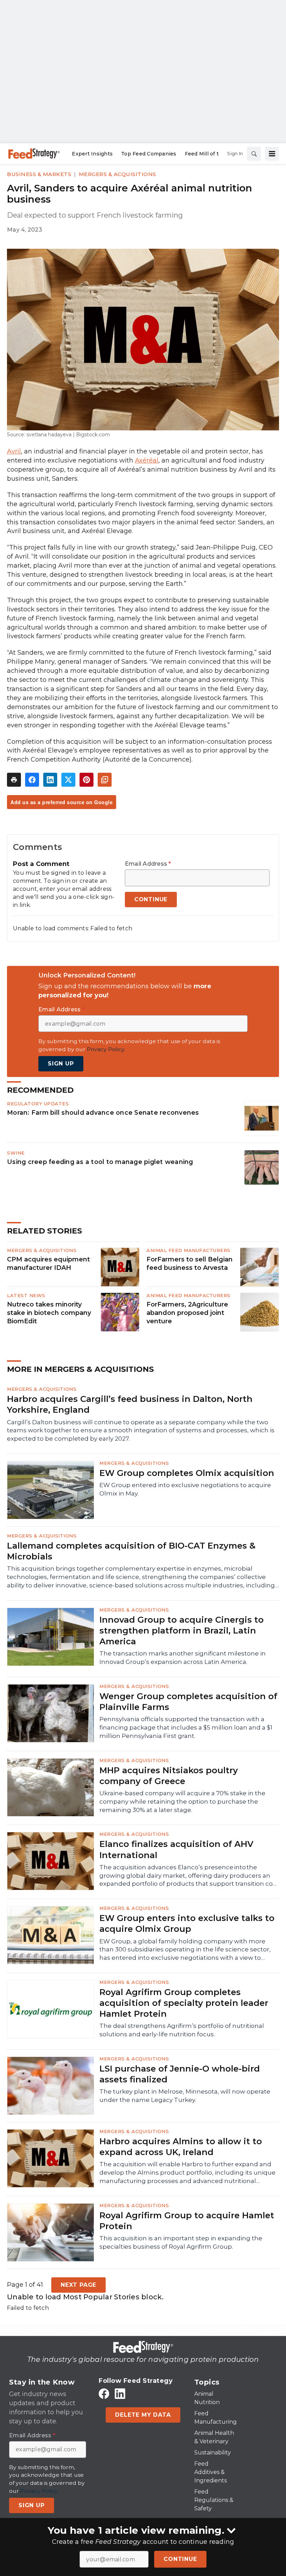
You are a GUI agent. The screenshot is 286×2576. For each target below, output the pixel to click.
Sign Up (61, 1064)
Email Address (148, 864)
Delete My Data (143, 2415)
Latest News (26, 1295)
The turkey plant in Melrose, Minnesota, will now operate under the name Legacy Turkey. (185, 2096)
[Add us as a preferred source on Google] (105, 780)
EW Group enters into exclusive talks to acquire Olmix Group (187, 1923)
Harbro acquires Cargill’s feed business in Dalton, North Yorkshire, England (130, 1404)
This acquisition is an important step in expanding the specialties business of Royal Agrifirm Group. (181, 2242)
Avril (14, 451)
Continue (180, 2559)
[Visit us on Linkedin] (120, 2393)
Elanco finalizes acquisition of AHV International (176, 1849)
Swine (16, 1153)
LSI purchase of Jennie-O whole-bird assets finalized (180, 2074)
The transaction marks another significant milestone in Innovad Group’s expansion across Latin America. (183, 1658)
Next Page (78, 2285)
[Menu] (272, 154)
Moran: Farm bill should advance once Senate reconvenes (103, 1112)
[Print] (14, 780)
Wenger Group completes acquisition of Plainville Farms (188, 1702)
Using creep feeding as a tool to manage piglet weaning (100, 1162)
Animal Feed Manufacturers (189, 1250)
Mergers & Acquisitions (118, 174)
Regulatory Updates (38, 1104)
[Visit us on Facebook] (104, 2393)
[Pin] (86, 780)
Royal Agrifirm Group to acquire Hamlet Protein (187, 2221)
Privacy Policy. (106, 1049)
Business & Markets (39, 174)
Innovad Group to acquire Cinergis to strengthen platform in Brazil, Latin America (182, 1631)
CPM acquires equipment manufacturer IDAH (48, 1264)
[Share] (32, 780)
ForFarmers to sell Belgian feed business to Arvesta (190, 1264)
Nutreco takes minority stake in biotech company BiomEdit (49, 1313)
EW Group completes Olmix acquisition (187, 1473)
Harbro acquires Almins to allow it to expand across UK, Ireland (181, 2147)
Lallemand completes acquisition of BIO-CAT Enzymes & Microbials (131, 1551)
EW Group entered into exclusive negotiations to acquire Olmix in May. (185, 1489)
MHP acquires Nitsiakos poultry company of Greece (169, 1776)
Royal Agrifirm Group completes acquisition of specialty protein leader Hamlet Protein (184, 2003)
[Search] (254, 154)
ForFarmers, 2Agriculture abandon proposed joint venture (187, 1313)
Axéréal (147, 460)
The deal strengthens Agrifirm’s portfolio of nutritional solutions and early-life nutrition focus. (182, 2030)
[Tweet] (68, 780)
